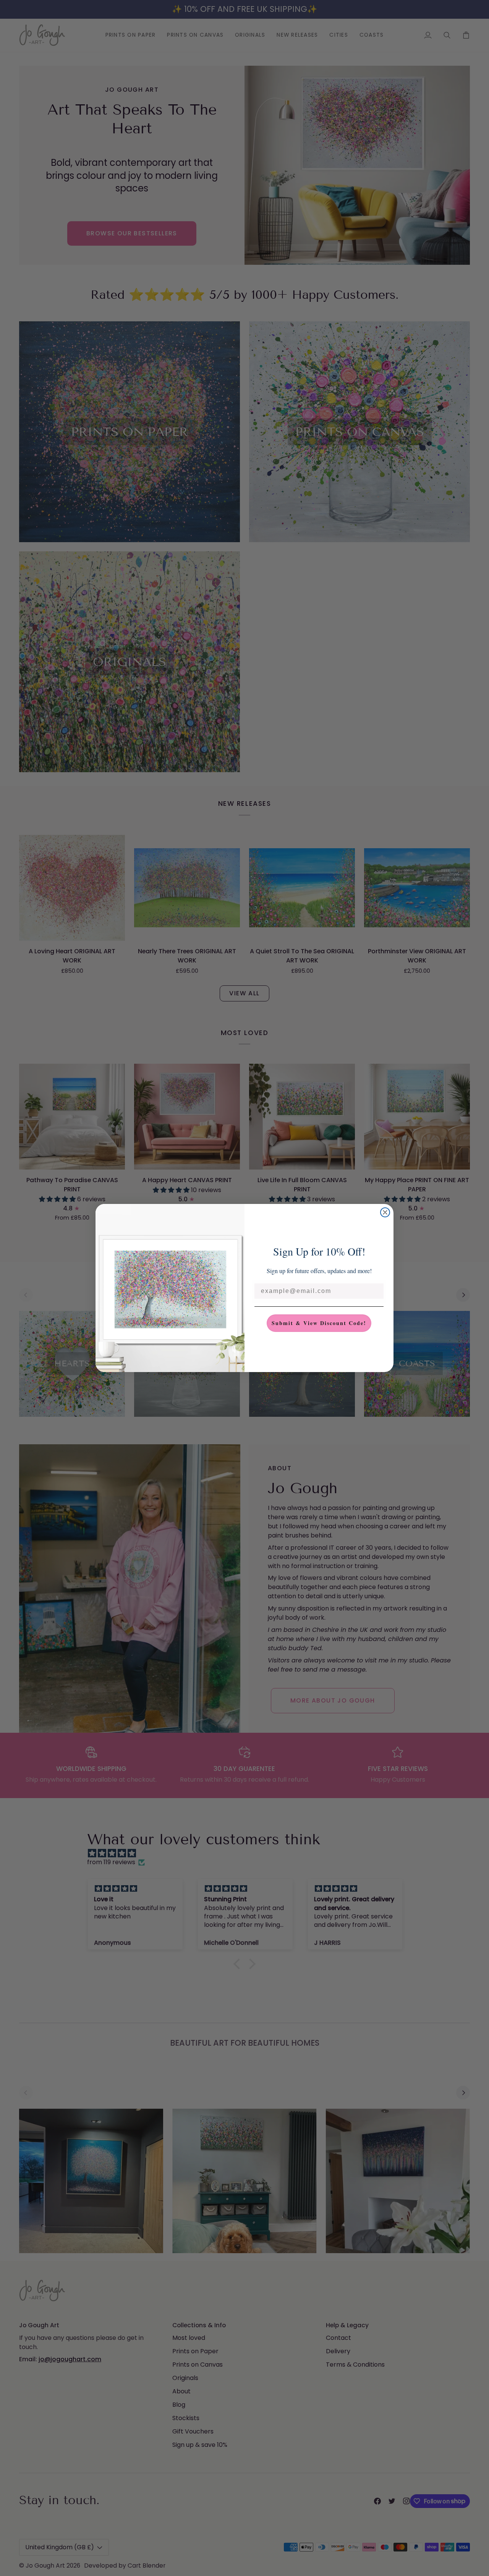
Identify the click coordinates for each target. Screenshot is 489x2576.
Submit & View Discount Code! (319, 1323)
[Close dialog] (385, 1212)
